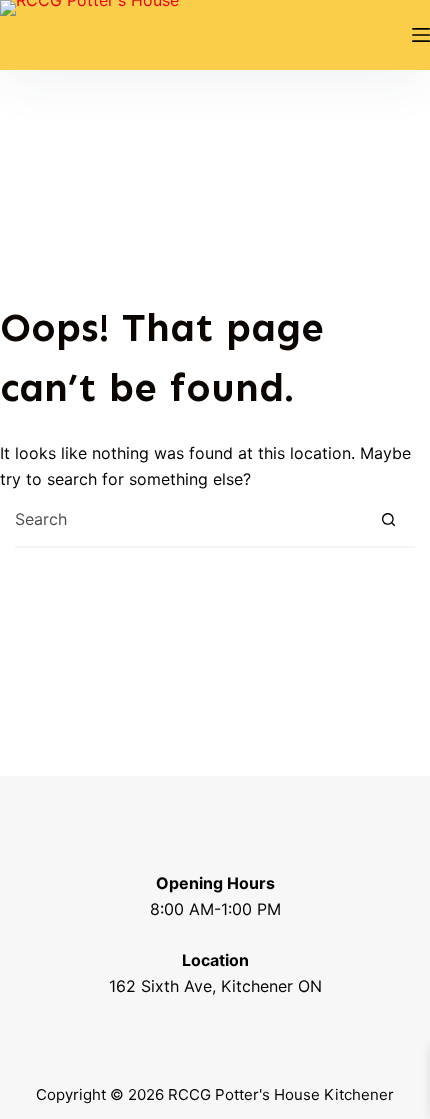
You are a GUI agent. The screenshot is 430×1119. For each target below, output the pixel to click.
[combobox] (188, 519)
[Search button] (388, 519)
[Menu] (421, 35)
